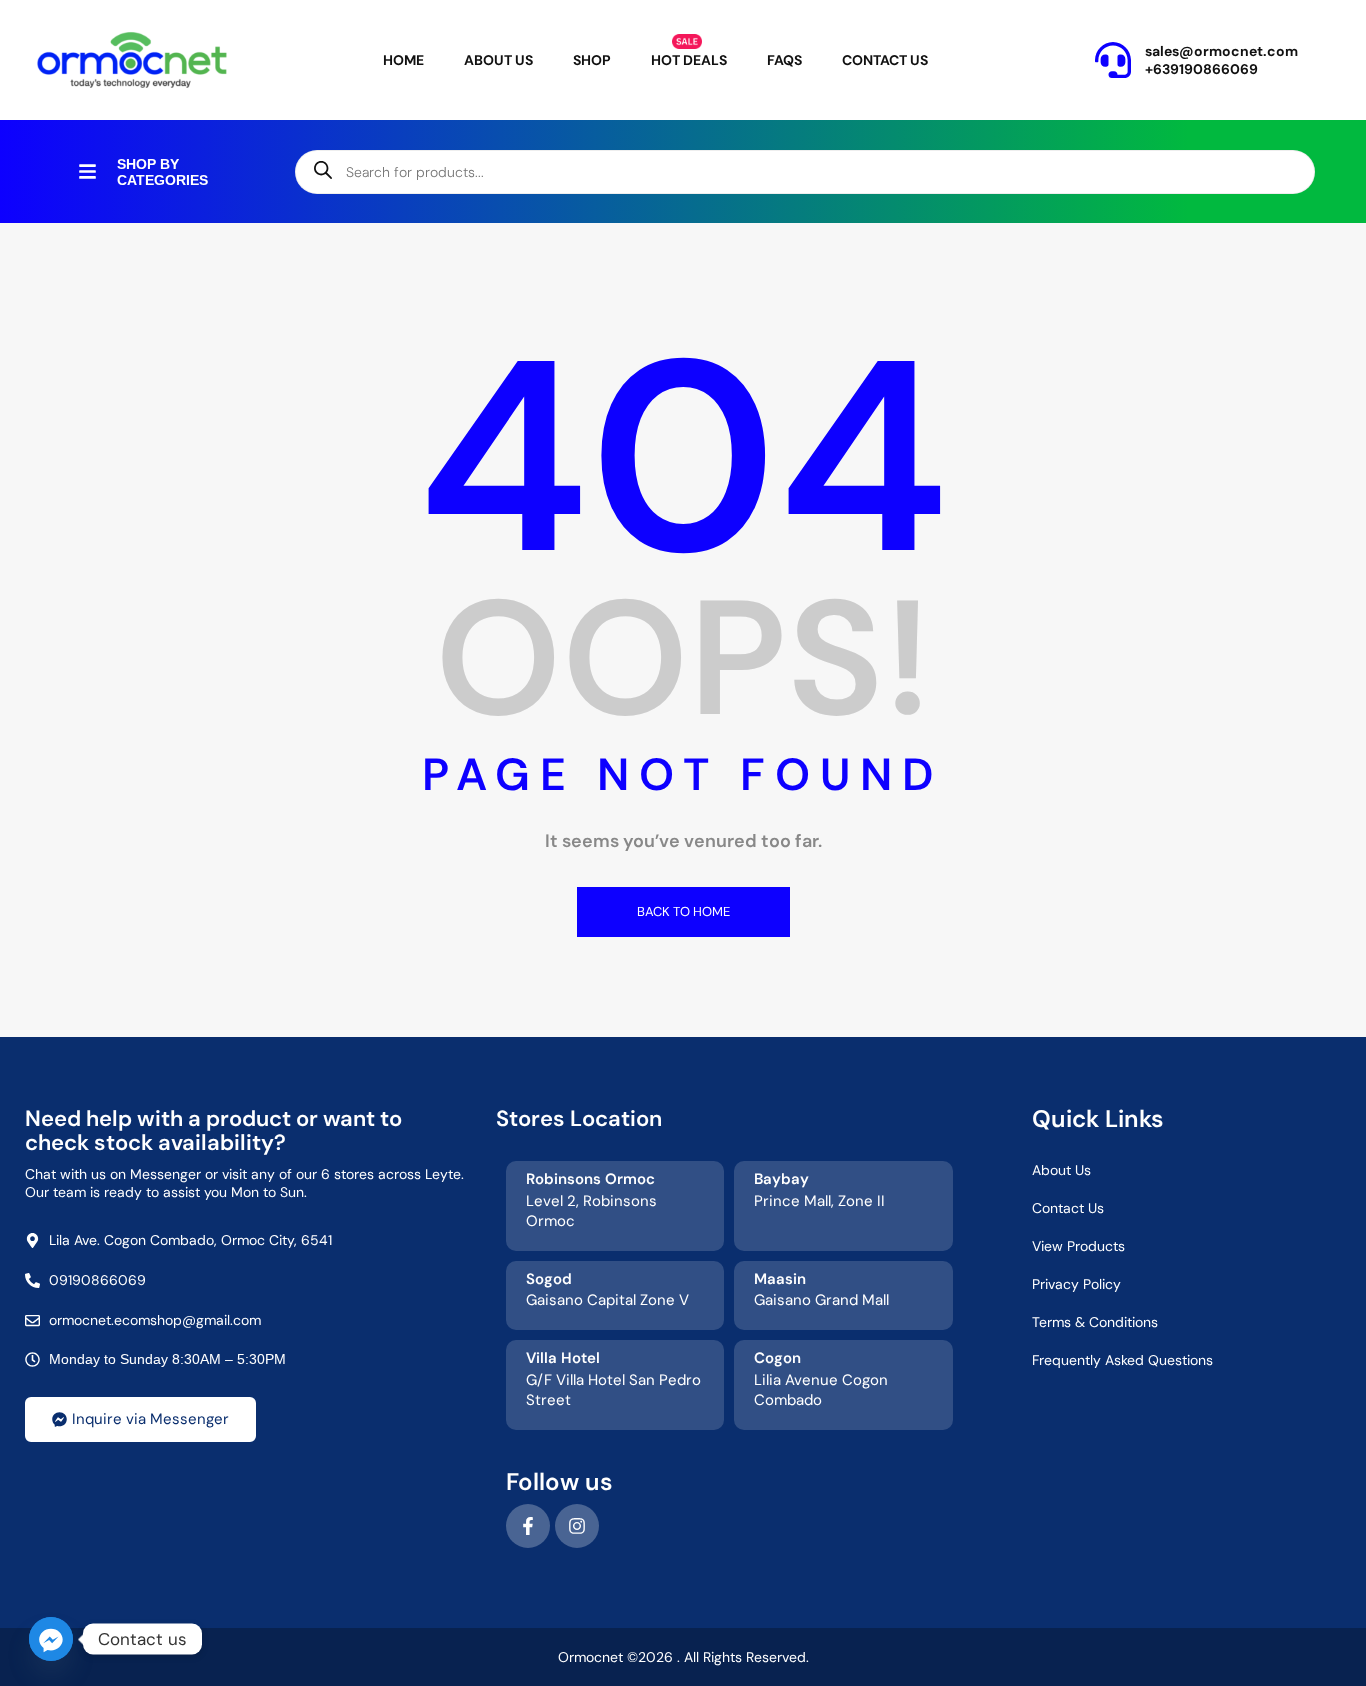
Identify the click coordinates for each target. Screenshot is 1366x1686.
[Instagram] (577, 1526)
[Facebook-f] (528, 1526)
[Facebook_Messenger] (51, 1639)
